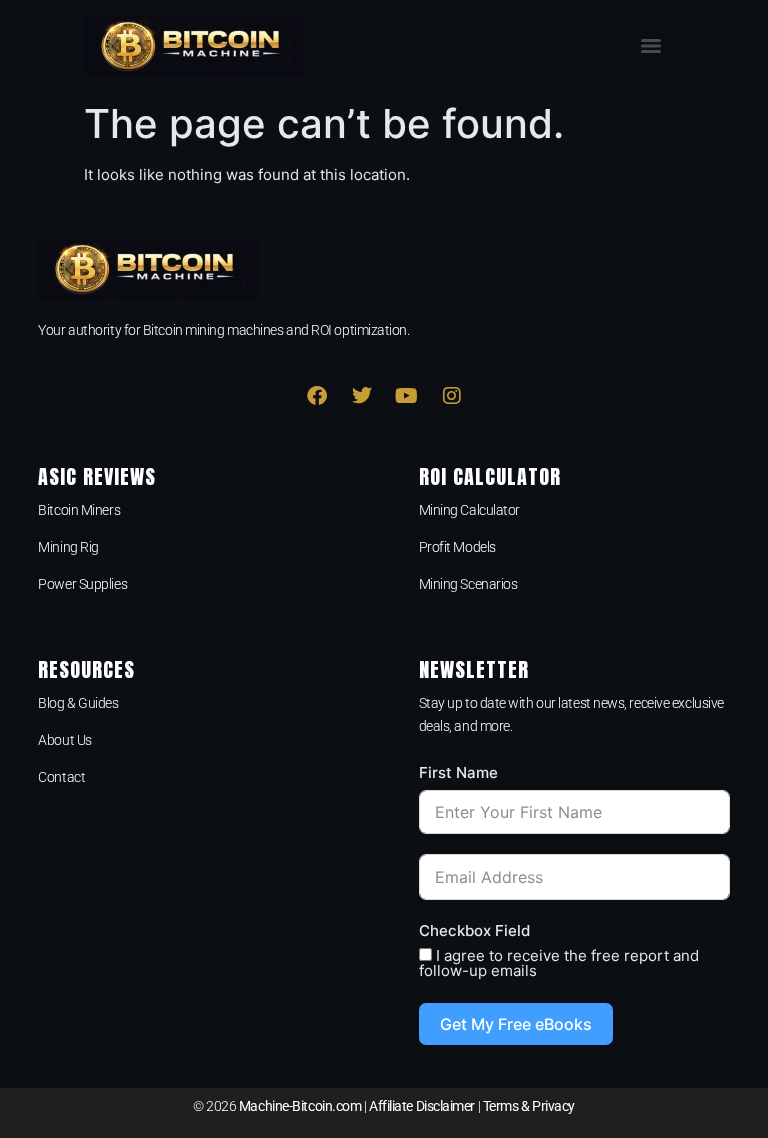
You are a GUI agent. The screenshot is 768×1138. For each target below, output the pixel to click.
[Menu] (651, 46)
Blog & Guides (78, 703)
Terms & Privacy (529, 1106)
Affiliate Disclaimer (422, 1106)
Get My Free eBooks (516, 1024)
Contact (61, 777)
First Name (458, 772)
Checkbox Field (474, 930)
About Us (64, 740)
